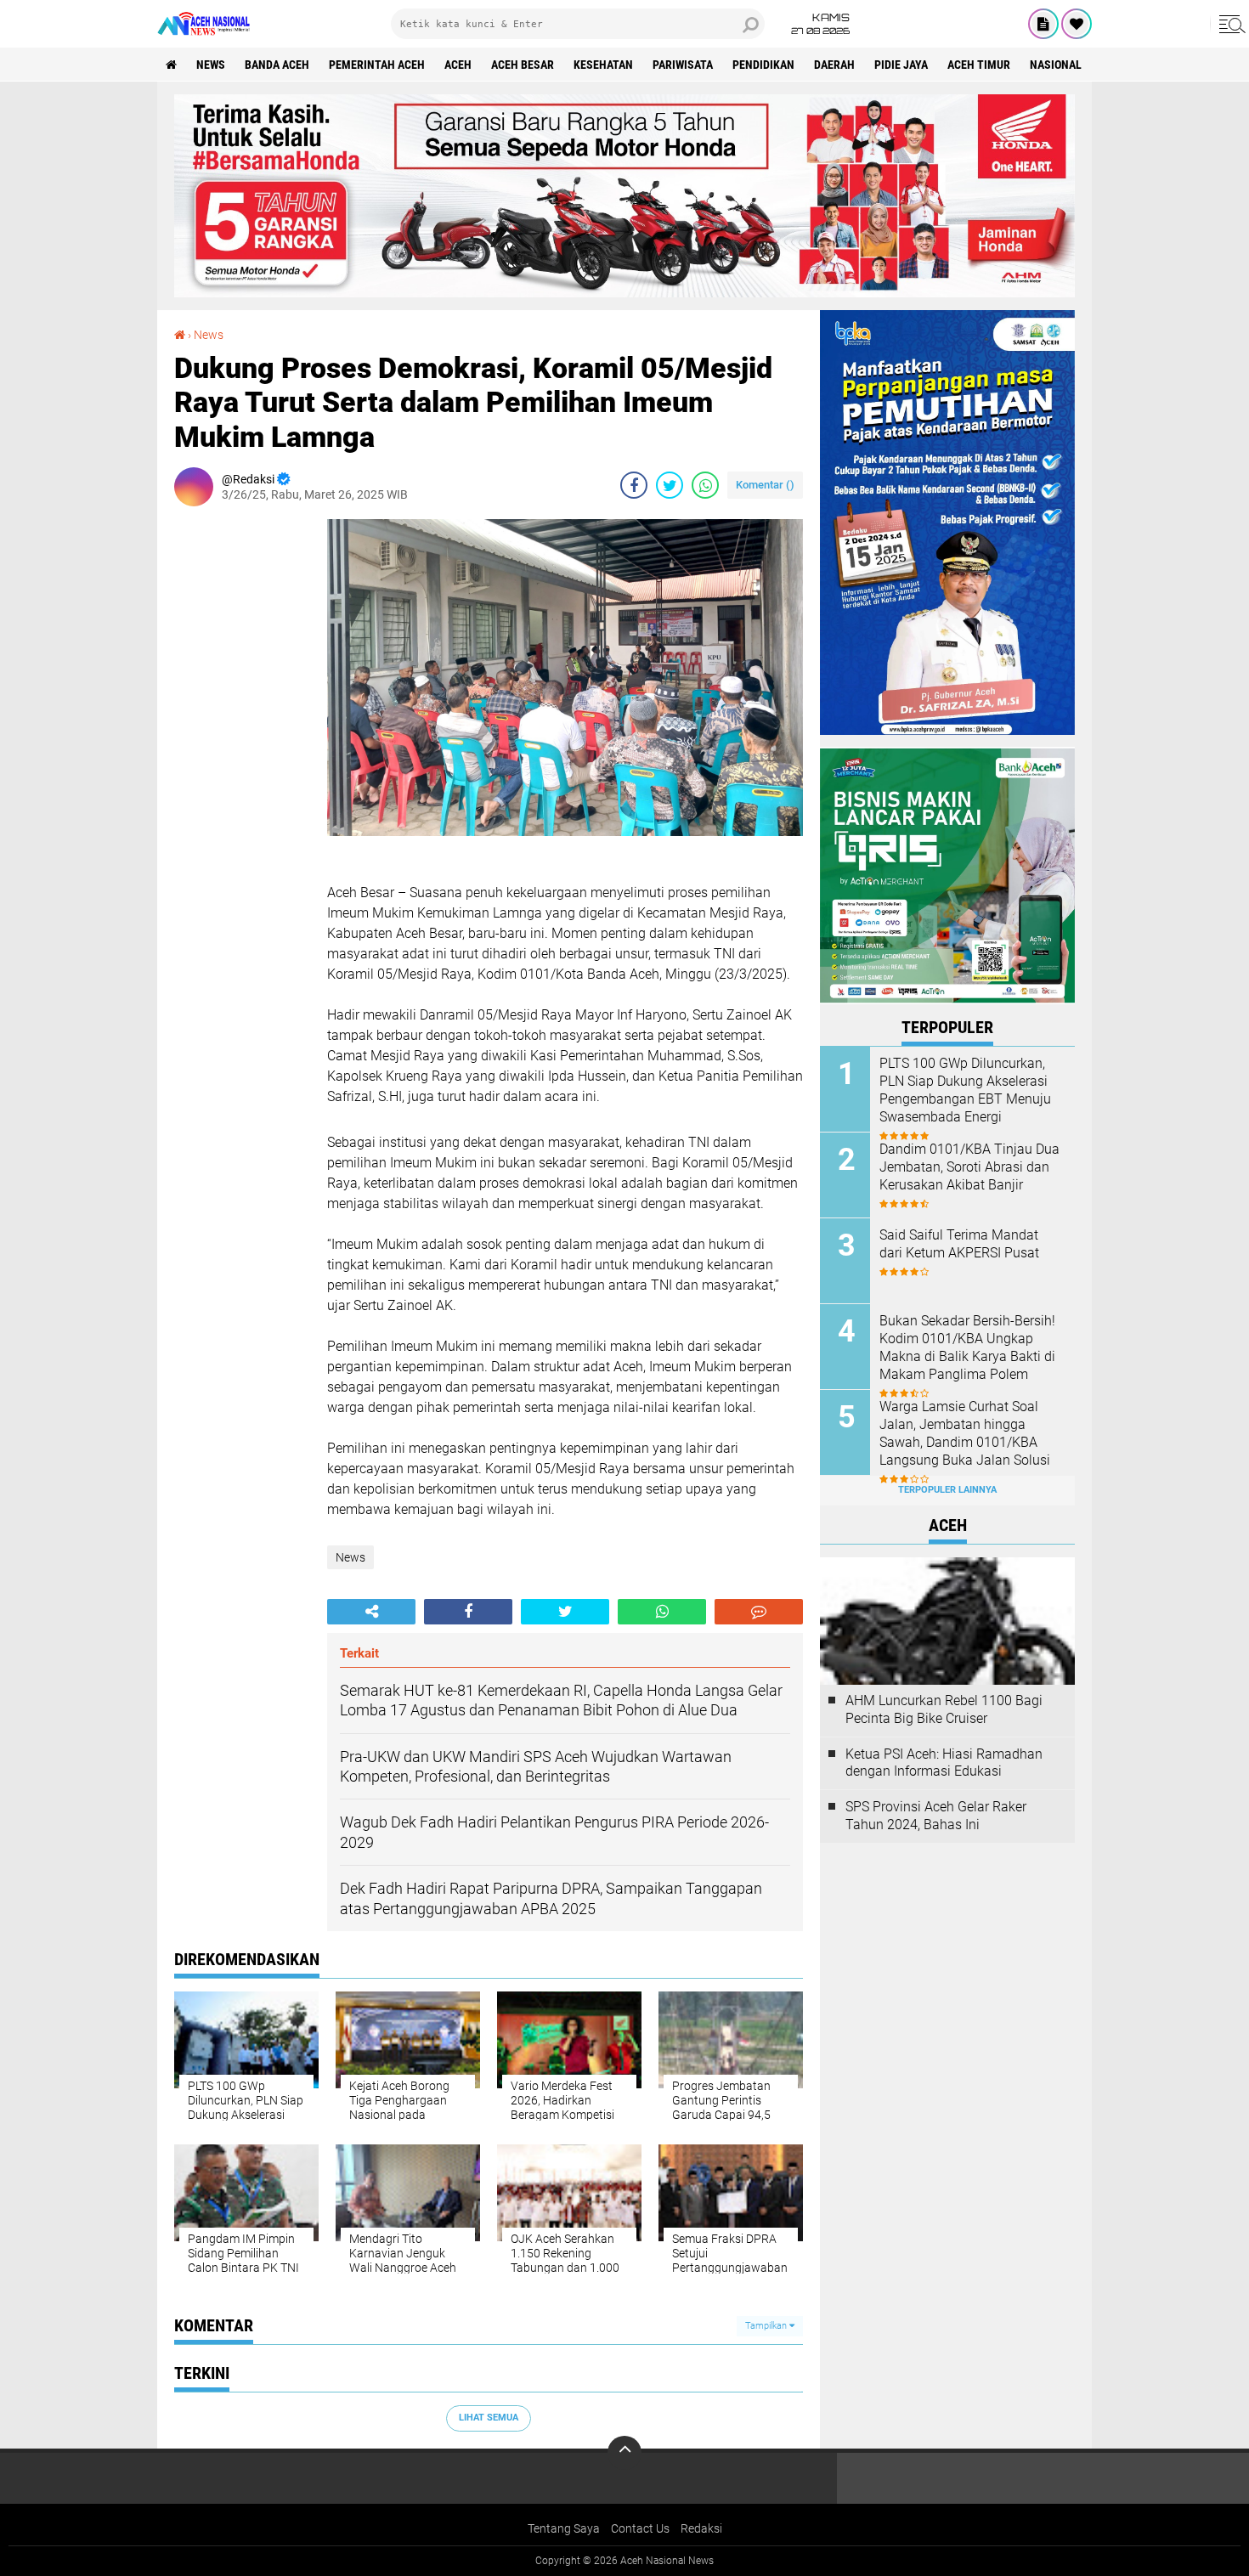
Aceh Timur (979, 65)
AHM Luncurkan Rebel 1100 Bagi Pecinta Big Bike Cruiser (944, 1709)
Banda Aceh (277, 65)
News (211, 65)
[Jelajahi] (1229, 24)
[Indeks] (1043, 24)
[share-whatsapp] (705, 485)
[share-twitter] (670, 485)
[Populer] (1077, 24)
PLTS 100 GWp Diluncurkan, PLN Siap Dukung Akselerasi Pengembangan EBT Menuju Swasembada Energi (965, 1090)
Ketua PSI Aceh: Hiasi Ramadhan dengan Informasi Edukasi (944, 1763)
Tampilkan (767, 2326)
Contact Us (640, 2528)
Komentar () (765, 485)
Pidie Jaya (901, 65)
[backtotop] (624, 2453)
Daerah (834, 65)
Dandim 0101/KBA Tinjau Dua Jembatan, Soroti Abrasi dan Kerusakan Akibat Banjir (969, 1167)
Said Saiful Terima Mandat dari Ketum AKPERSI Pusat (959, 1244)
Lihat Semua (489, 2418)
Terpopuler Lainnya (947, 1490)
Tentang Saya (564, 2528)
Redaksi (701, 2528)
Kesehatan (603, 65)
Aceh (458, 65)
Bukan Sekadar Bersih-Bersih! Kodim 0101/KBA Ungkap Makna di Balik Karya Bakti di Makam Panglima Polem (967, 1347)
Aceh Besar (523, 65)
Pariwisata (683, 65)
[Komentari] (759, 1612)
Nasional (1056, 65)
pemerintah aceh (377, 65)
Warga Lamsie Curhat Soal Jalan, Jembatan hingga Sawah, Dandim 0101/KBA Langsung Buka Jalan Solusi (965, 1433)
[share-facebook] (634, 485)
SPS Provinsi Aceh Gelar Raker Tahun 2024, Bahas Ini (936, 1816)
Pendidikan (763, 65)
